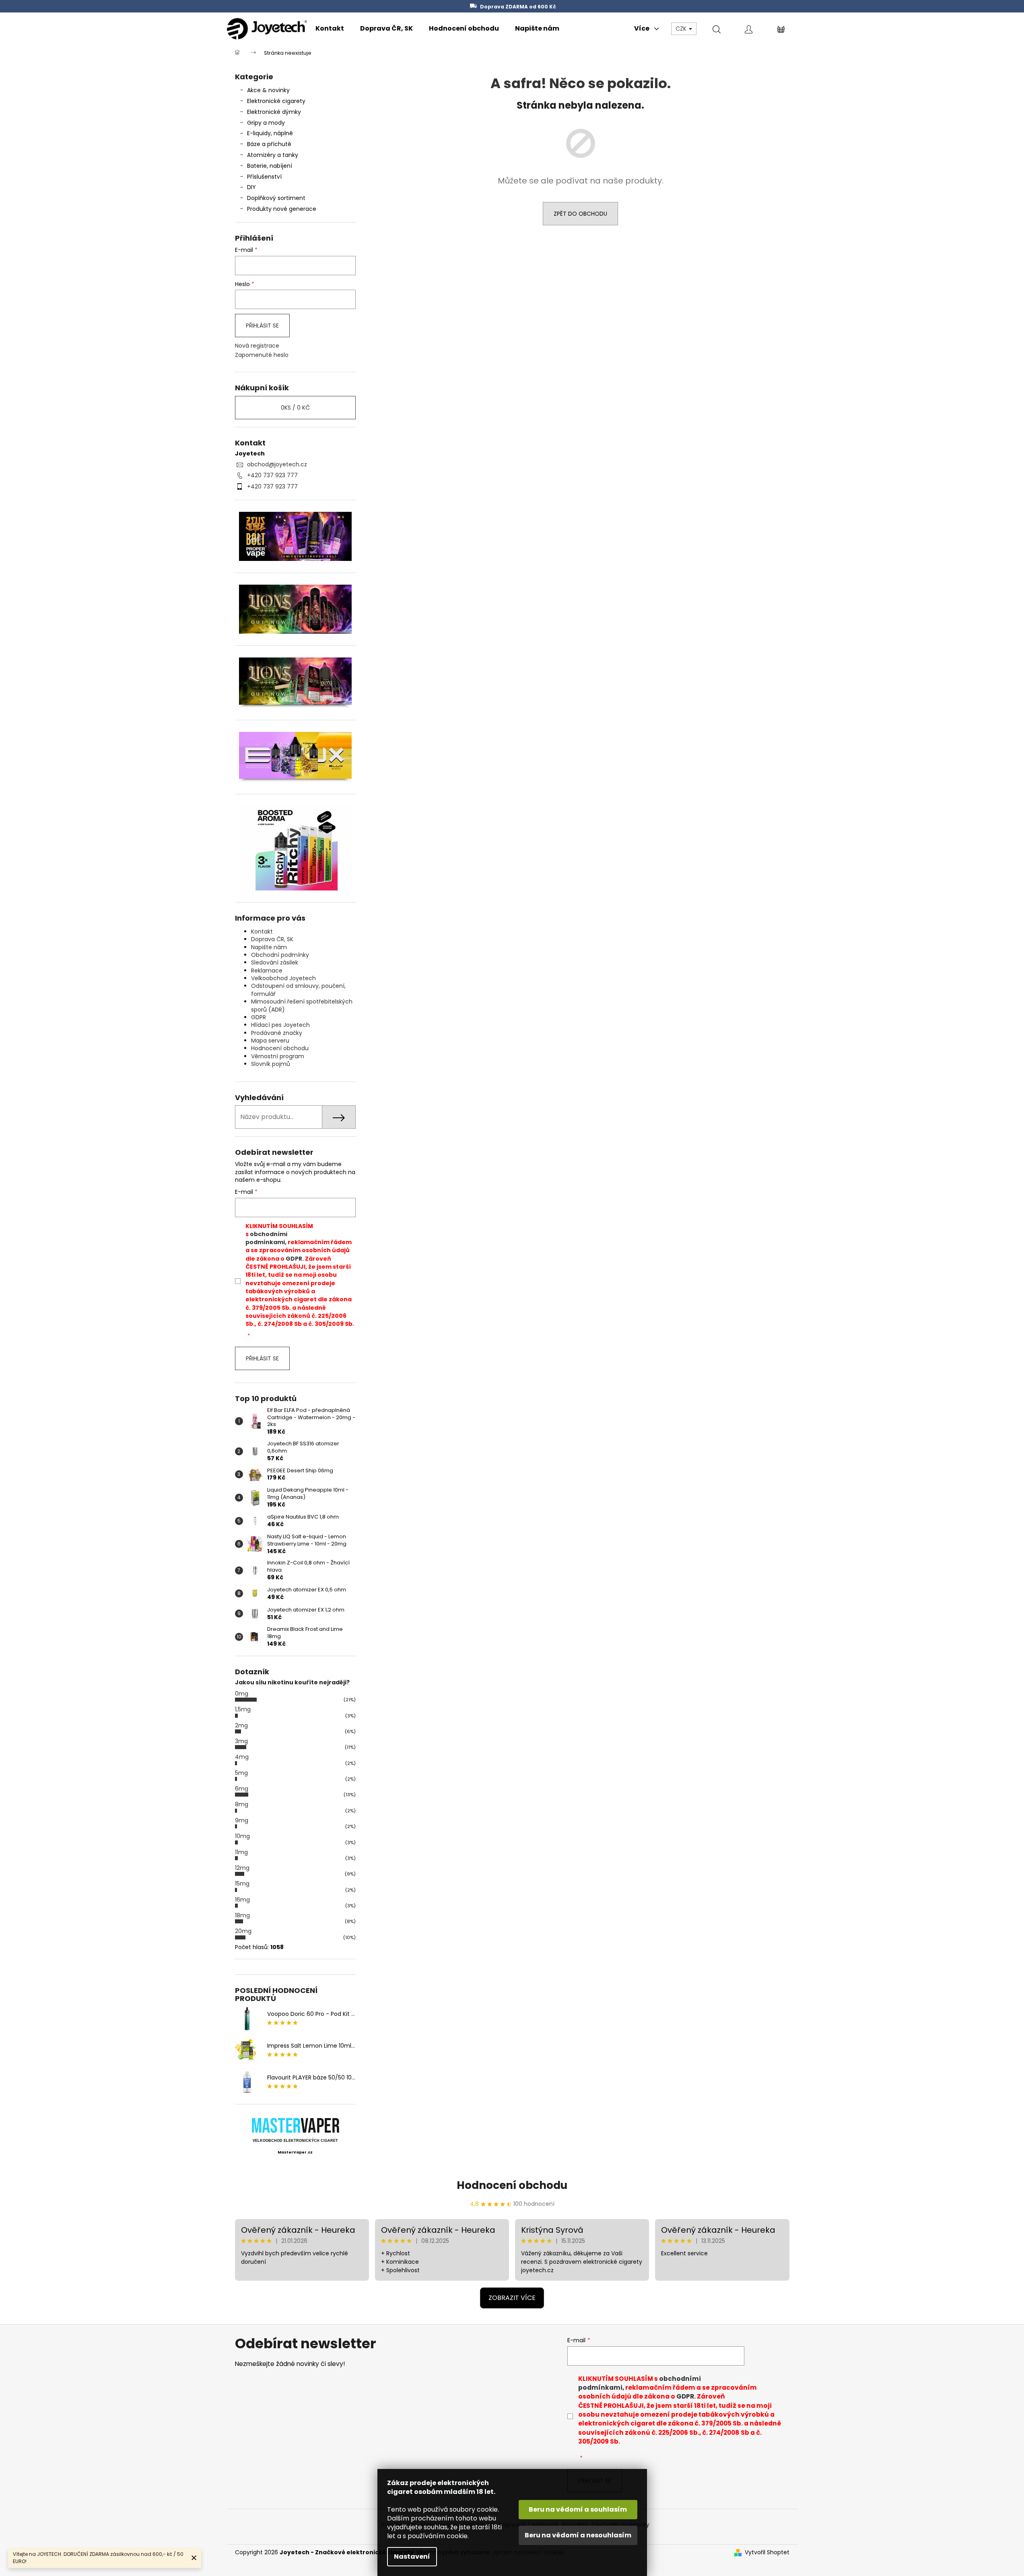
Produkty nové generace (282, 209)
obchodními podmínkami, (266, 1238)
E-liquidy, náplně (270, 133)
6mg (242, 1789)
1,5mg (243, 1709)
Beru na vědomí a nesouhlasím (578, 2535)
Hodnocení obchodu (280, 1048)
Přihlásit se (262, 326)
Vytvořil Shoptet (767, 2552)
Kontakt (262, 931)
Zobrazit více (512, 2298)
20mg (243, 1931)
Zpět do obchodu (580, 214)
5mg (241, 1773)
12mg (242, 1868)
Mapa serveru (270, 1041)
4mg (242, 1757)
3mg (241, 1741)
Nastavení (412, 2556)
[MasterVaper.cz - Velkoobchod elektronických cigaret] (295, 2125)
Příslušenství (264, 177)
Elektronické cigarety (276, 101)
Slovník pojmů (271, 1064)
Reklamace (267, 971)
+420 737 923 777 (272, 475)
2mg (241, 1725)
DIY (251, 187)
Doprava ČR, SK (272, 939)
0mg (242, 1694)
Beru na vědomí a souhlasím (578, 2509)
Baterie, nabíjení (270, 166)
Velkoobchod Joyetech (283, 978)
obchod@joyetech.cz (277, 464)
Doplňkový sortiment (276, 198)
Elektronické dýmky (274, 112)
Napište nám (269, 947)
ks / (295, 408)
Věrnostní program (278, 1056)
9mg (242, 1820)
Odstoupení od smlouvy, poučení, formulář (298, 990)
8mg (242, 1804)
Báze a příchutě (269, 144)
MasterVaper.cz (295, 2152)
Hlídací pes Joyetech (280, 1025)
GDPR (259, 1017)
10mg (242, 1836)
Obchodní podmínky (280, 955)
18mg (242, 1915)
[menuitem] (330, 29)
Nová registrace (257, 346)
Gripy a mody (266, 123)
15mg (242, 1884)
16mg (242, 1900)
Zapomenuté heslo (262, 355)
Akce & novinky (268, 90)
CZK (682, 29)
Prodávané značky (277, 1033)
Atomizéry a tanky (273, 155)
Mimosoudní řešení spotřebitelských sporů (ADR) (302, 1005)
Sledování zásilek (275, 962)
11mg (241, 1852)
